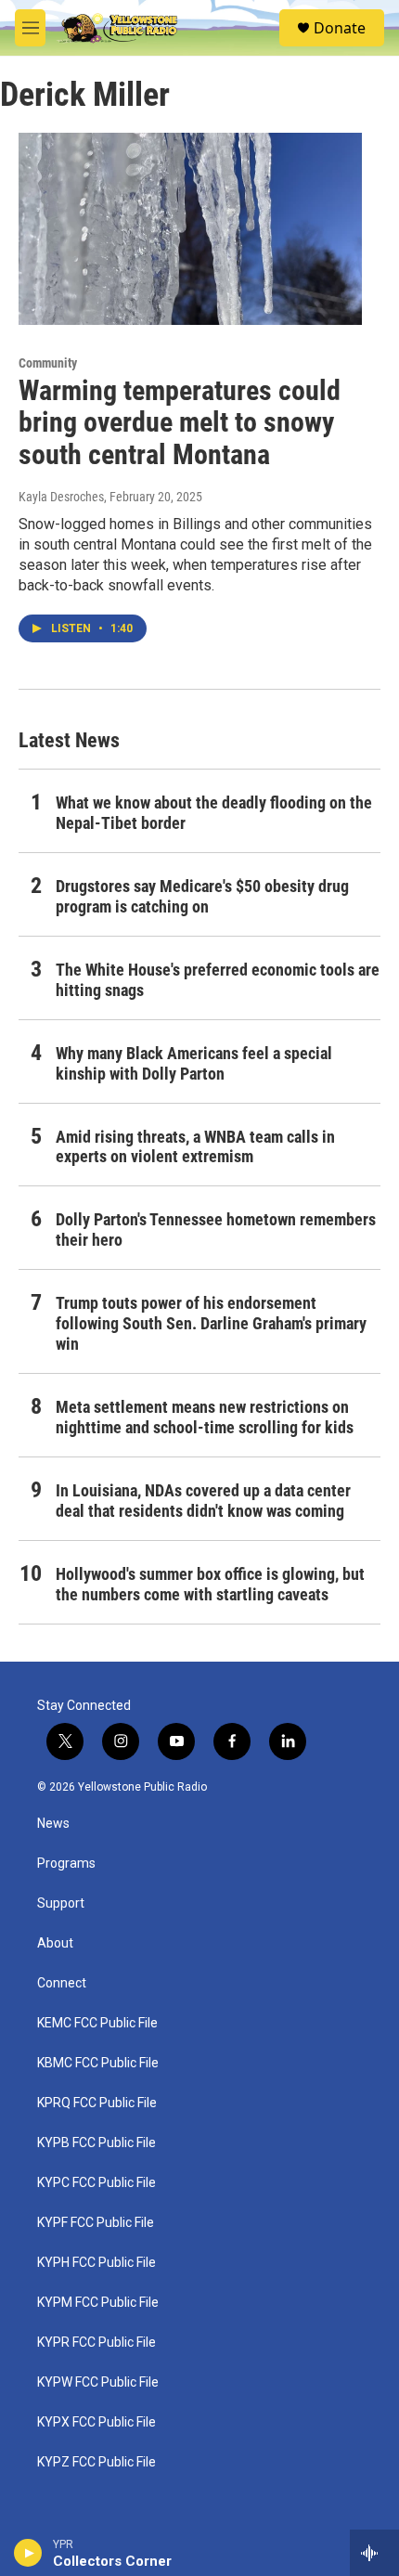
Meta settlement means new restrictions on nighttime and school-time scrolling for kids (205, 1417)
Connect (62, 1983)
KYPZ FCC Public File (97, 2462)
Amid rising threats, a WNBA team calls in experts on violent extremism (195, 1147)
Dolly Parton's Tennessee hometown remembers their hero (216, 1230)
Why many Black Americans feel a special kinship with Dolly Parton (194, 1063)
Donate (340, 28)
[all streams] (374, 2553)
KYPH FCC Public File (97, 2263)
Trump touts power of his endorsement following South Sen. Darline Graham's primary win (211, 1323)
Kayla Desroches (61, 497)
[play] (28, 2553)
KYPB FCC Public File (97, 2143)
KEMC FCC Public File (97, 2023)
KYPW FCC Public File (98, 2382)
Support (61, 1903)
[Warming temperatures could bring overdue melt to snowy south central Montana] (190, 228)
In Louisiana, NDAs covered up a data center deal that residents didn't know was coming (203, 1501)
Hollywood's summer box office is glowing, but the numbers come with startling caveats (210, 1584)
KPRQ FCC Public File (97, 2103)
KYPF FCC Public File (96, 2223)
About (55, 1943)
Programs (66, 1864)
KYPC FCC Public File (97, 2183)
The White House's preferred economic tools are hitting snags (218, 980)
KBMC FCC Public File (98, 2063)
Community (48, 363)
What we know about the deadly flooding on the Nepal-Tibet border (214, 813)
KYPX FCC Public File (97, 2422)
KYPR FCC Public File (97, 2343)
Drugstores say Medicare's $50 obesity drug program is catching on (202, 896)
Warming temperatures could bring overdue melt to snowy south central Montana (180, 423)
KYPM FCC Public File (98, 2303)
